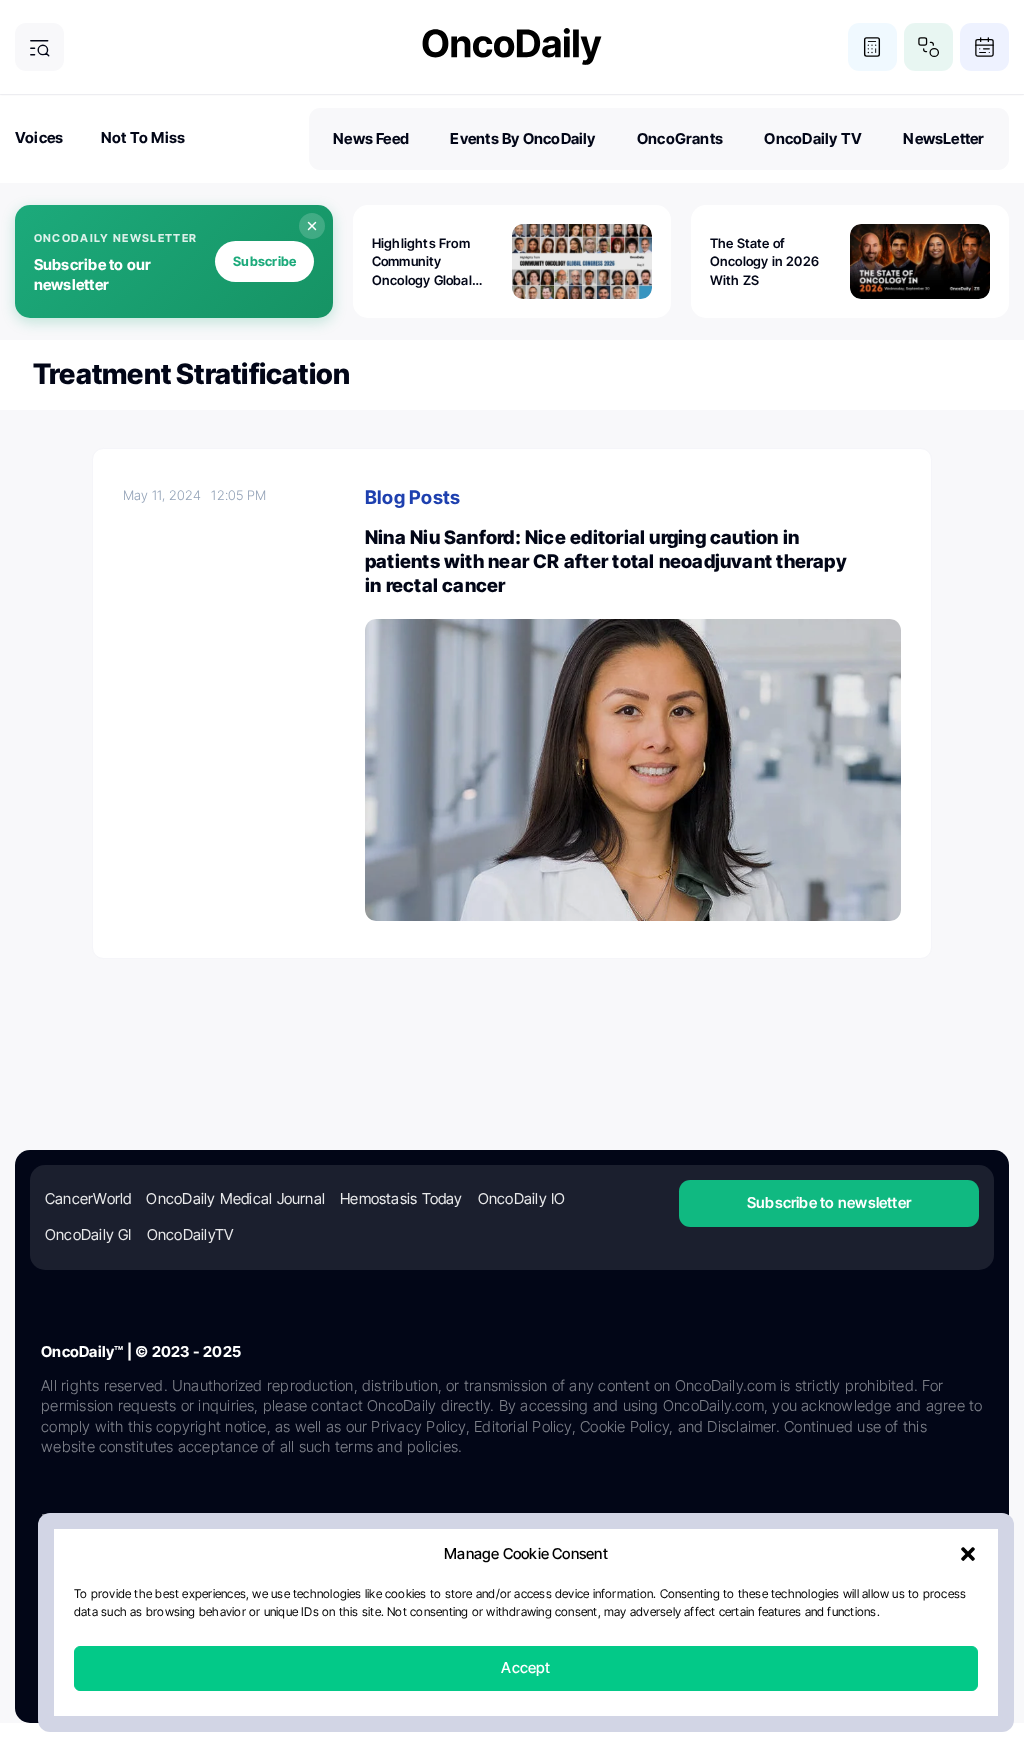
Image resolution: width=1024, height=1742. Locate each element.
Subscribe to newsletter (829, 1202)
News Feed (371, 138)
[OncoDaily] (512, 46)
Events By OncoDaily (522, 138)
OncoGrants (680, 138)
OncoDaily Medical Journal (235, 1198)
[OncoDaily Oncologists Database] (928, 47)
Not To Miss (143, 137)
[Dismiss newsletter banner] (312, 226)
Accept (525, 1668)
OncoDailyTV (190, 1234)
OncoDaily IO (522, 1198)
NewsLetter (943, 138)
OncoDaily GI (88, 1234)
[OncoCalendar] (984, 47)
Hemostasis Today (401, 1198)
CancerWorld (88, 1198)
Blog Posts (412, 497)
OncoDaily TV (813, 138)
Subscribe (264, 261)
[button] (968, 1555)
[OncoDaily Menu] (39, 47)
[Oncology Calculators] (872, 47)
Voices (39, 137)
